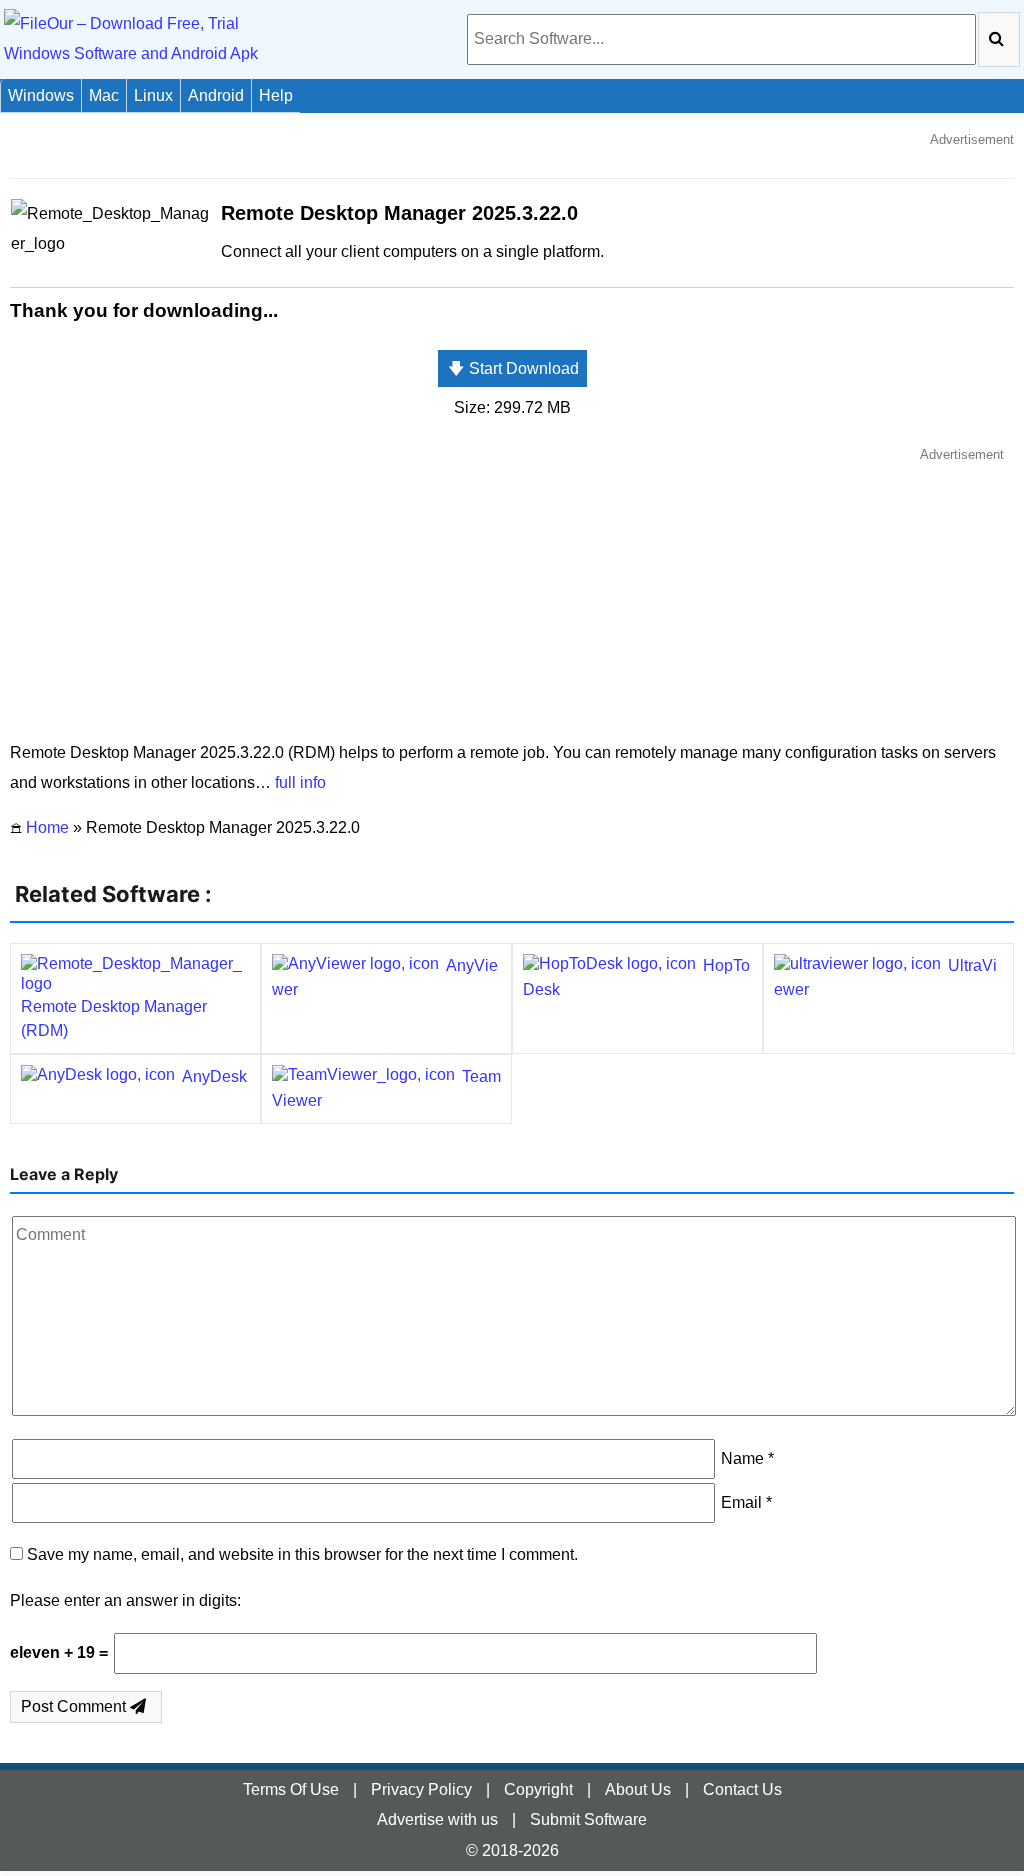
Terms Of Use (291, 1789)
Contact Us (742, 1789)
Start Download (513, 368)
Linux (153, 95)
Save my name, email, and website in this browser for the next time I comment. (302, 1554)
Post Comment (75, 1706)
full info (300, 782)
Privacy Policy (421, 1789)
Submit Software (588, 1819)
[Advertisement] (512, 593)
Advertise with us (437, 1819)
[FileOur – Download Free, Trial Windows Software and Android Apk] (154, 38)
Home (47, 827)
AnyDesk (214, 1076)
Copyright (538, 1789)
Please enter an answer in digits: (125, 1600)
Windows (41, 95)
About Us (638, 1789)
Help (276, 95)
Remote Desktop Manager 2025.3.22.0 (399, 213)
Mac (104, 95)
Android (216, 95)
